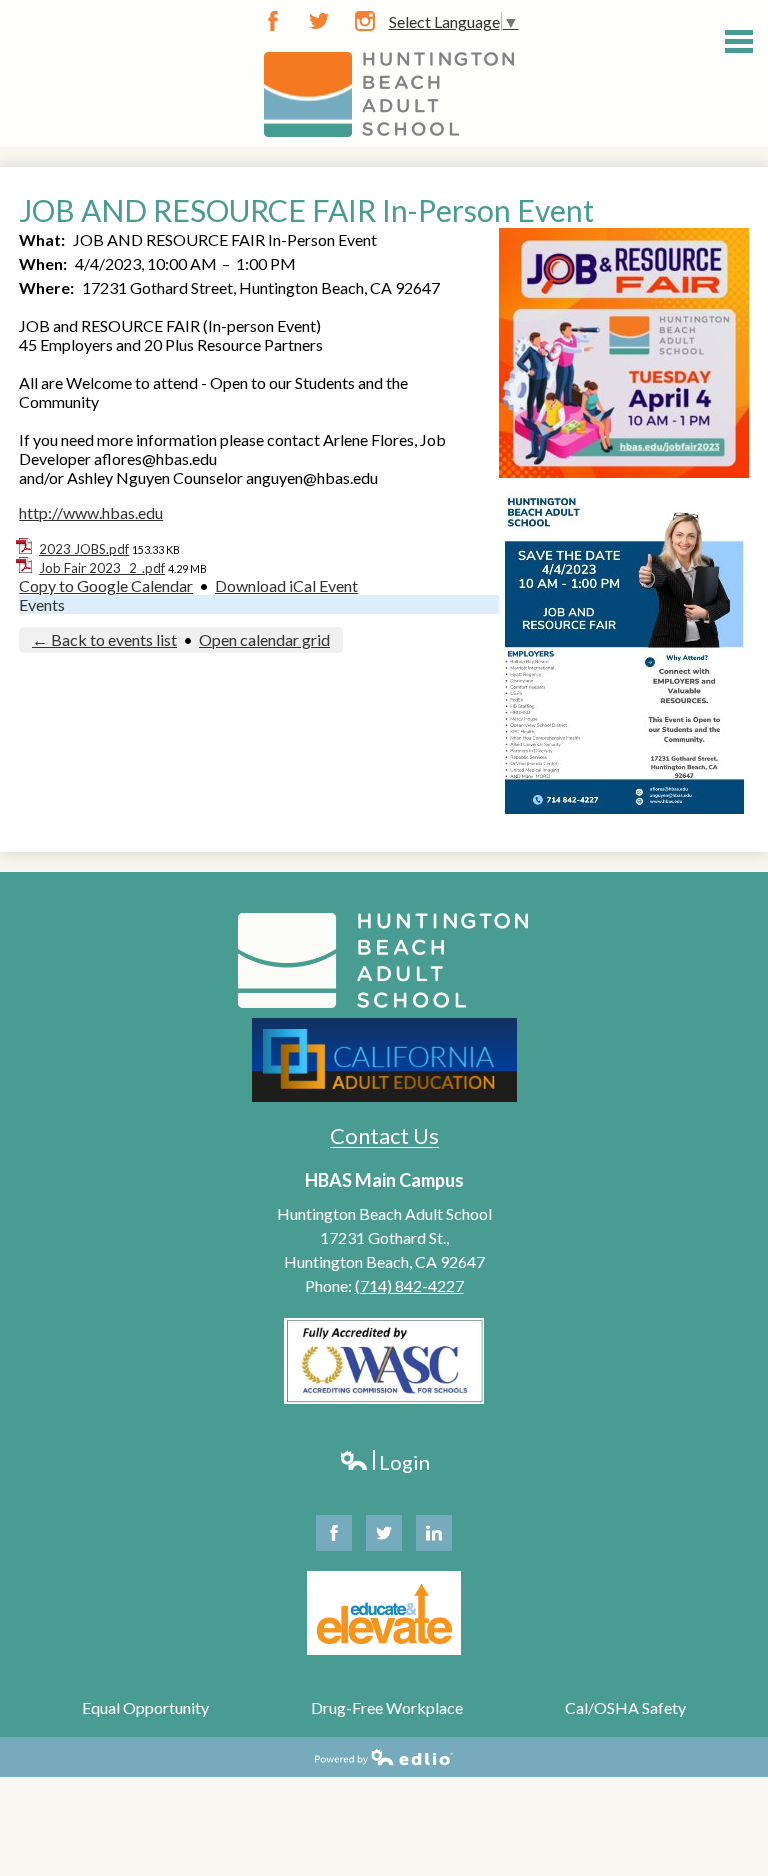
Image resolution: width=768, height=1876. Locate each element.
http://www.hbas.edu (91, 512)
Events (42, 604)
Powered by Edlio (384, 1757)
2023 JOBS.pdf (84, 549)
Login (384, 1462)
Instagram (365, 21)
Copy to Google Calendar (106, 585)
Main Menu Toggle (739, 41)
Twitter (319, 21)
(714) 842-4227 (409, 1285)
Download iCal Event (286, 585)
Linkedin (434, 1533)
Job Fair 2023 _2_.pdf (102, 568)
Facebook (273, 21)
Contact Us (384, 1135)
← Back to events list (104, 639)
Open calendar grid (264, 639)
